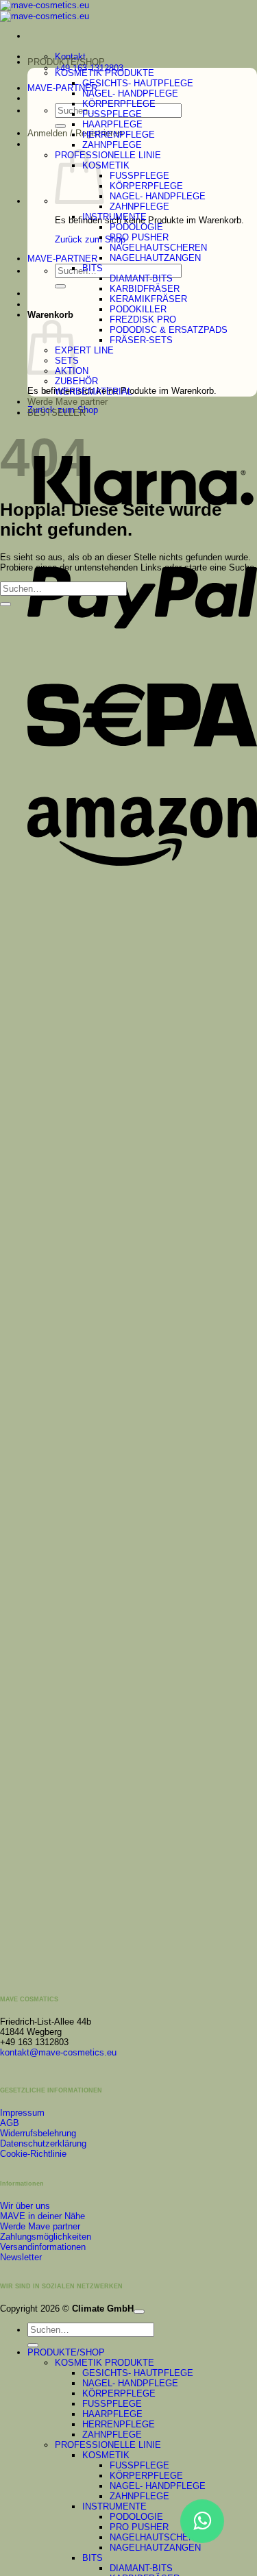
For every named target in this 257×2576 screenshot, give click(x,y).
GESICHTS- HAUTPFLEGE (138, 83)
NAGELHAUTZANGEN (155, 258)
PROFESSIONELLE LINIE (108, 155)
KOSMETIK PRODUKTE (105, 73)
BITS (93, 268)
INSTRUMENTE (114, 217)
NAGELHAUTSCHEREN (158, 248)
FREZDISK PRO (143, 320)
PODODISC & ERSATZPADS (169, 330)
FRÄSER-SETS (141, 340)
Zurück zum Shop (90, 239)
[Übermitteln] (60, 126)
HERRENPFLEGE (119, 135)
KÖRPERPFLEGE (119, 104)
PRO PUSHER (139, 237)
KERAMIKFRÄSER (148, 299)
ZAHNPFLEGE (112, 145)
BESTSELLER (57, 413)
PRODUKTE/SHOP (66, 62)
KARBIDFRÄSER (145, 289)
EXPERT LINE (84, 350)
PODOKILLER (138, 309)
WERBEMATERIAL (94, 391)
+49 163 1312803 (34, 2042)
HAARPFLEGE (112, 124)
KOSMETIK (106, 165)
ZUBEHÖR (76, 381)
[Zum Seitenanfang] (139, 2312)
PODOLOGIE (136, 227)
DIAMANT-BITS (141, 278)
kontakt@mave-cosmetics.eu (58, 2052)
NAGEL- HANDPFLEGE (130, 93)
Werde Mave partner (68, 402)
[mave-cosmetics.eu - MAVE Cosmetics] (45, 11)
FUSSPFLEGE (112, 114)
